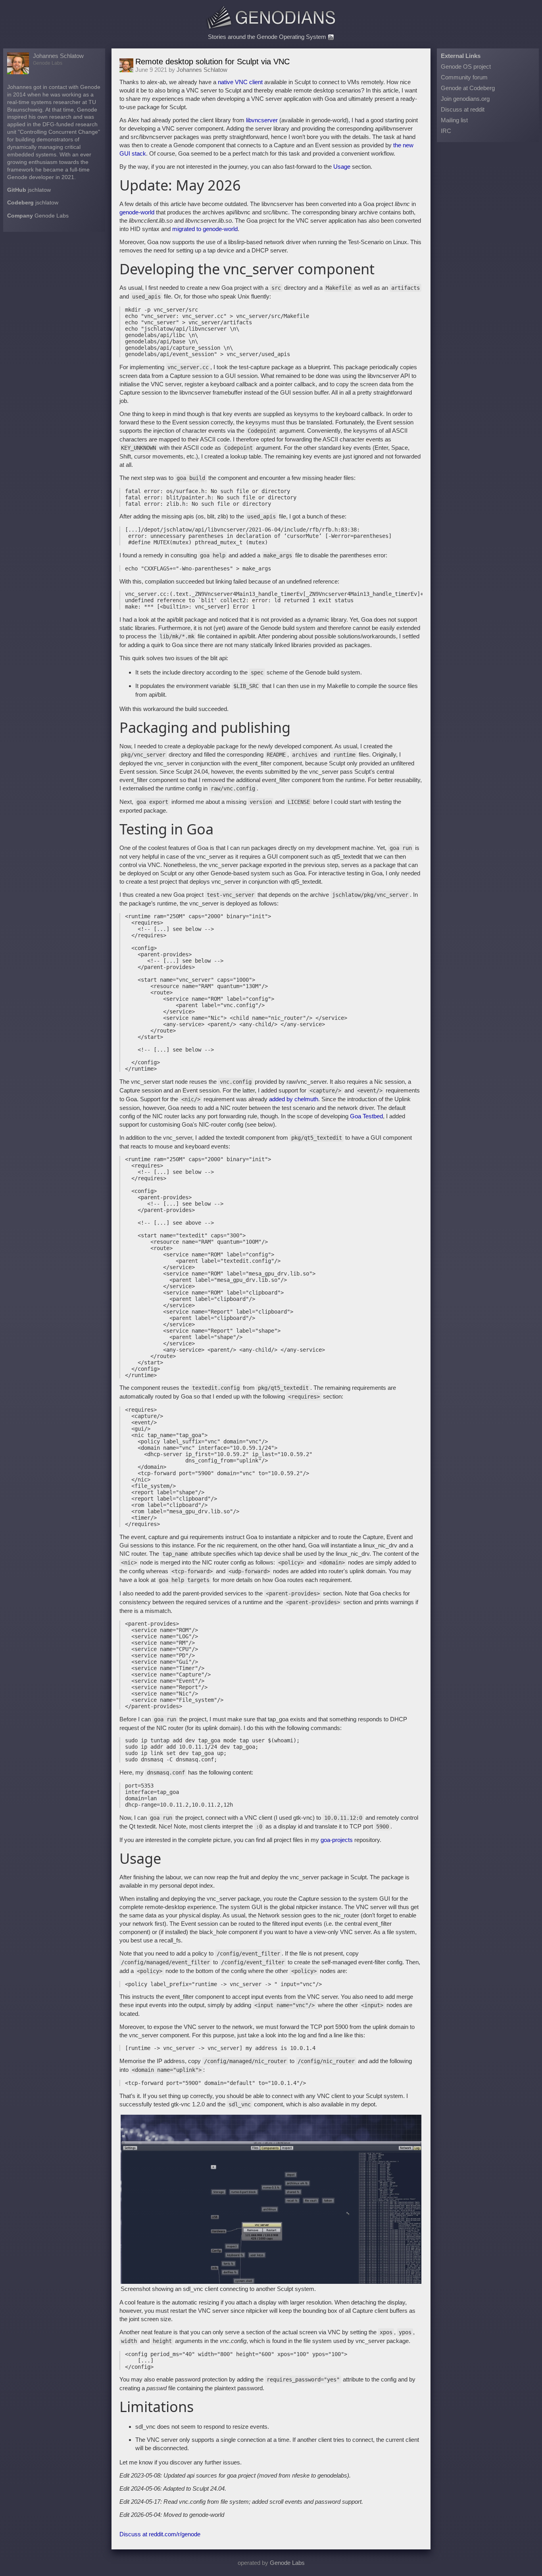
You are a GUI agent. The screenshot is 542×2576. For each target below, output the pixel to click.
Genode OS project (466, 66)
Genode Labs (52, 216)
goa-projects (337, 1840)
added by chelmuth (294, 1099)
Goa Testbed (366, 1116)
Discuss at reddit (463, 109)
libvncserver (262, 120)
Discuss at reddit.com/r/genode (160, 2534)
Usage (342, 167)
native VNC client (240, 82)
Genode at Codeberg (468, 88)
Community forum (464, 77)
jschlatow (39, 190)
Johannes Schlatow (58, 56)
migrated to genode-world (205, 229)
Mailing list (454, 120)
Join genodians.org (465, 99)
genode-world (137, 212)
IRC (446, 131)
